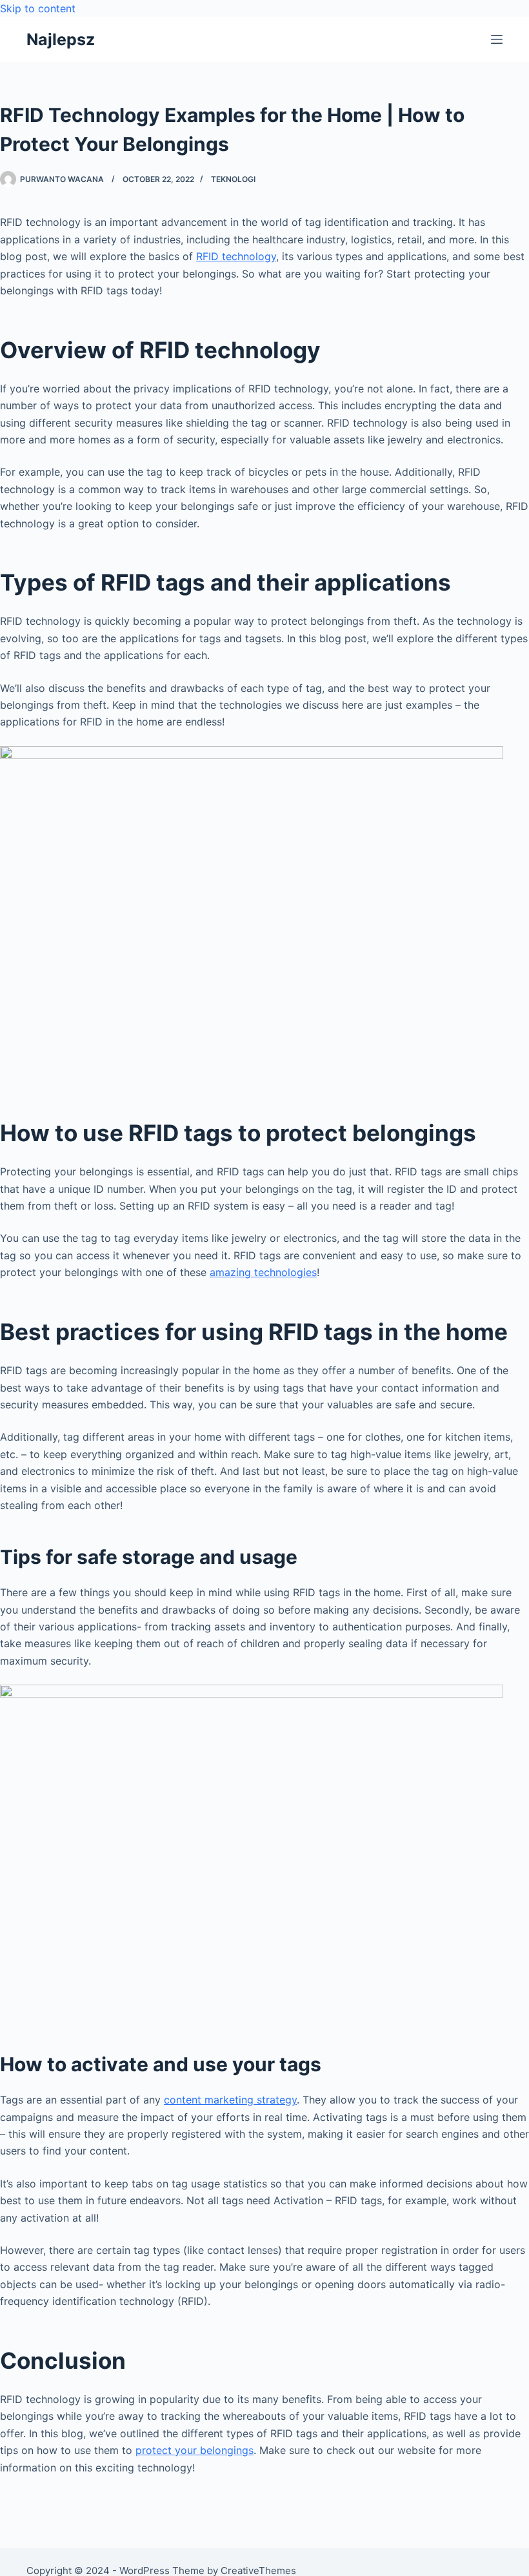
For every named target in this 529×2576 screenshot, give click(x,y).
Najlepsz (61, 39)
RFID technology (236, 256)
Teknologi (233, 179)
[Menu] (497, 39)
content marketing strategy (230, 2100)
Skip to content (38, 8)
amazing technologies (263, 1272)
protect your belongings (195, 2450)
